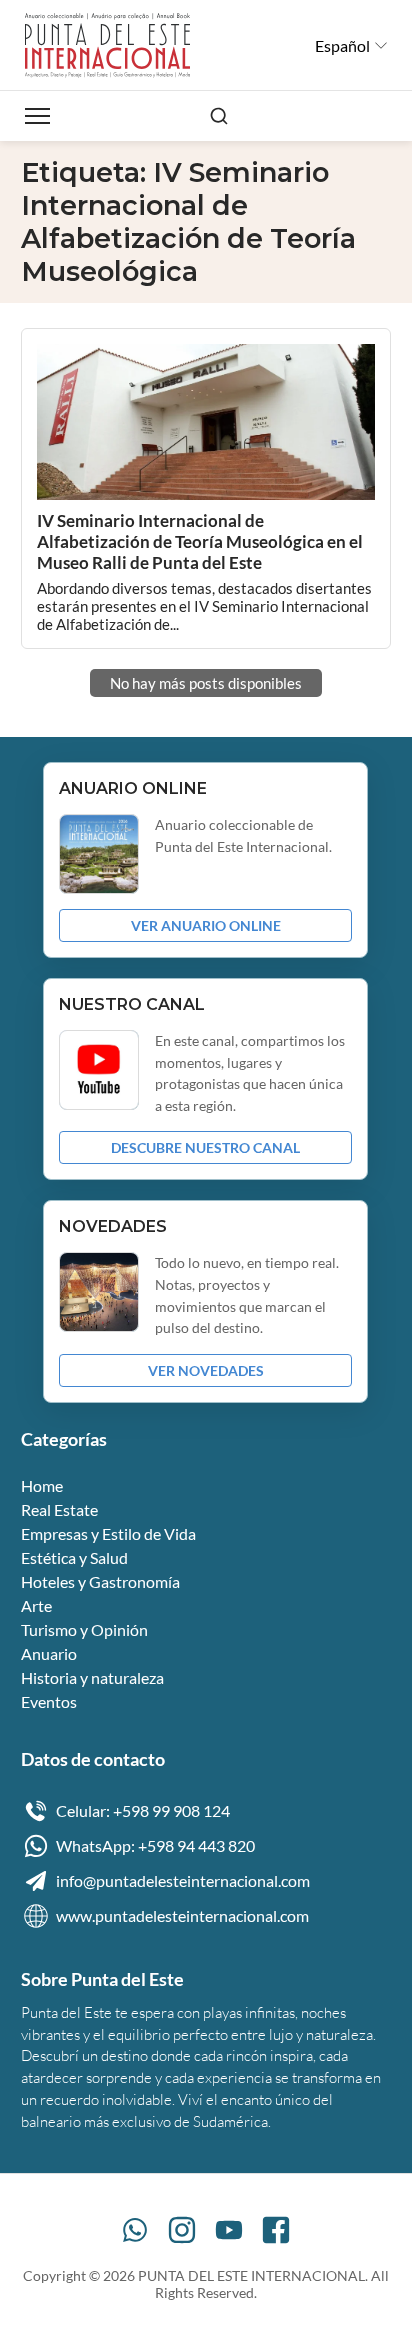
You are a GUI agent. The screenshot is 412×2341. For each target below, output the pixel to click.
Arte (36, 1605)
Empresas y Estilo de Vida (108, 1533)
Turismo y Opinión (84, 1629)
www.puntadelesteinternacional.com (182, 1915)
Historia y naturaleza (92, 1677)
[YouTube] (229, 2230)
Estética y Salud (74, 1557)
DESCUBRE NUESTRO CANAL (205, 1147)
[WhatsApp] (135, 2230)
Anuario (49, 1653)
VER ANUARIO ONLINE (206, 925)
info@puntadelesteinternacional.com (183, 1880)
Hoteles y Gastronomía (100, 1581)
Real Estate (59, 1509)
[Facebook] (276, 2230)
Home (42, 1485)
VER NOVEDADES (206, 1370)
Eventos (49, 1701)
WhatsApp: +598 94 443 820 (155, 1845)
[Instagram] (182, 2230)
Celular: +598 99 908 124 (143, 1810)
